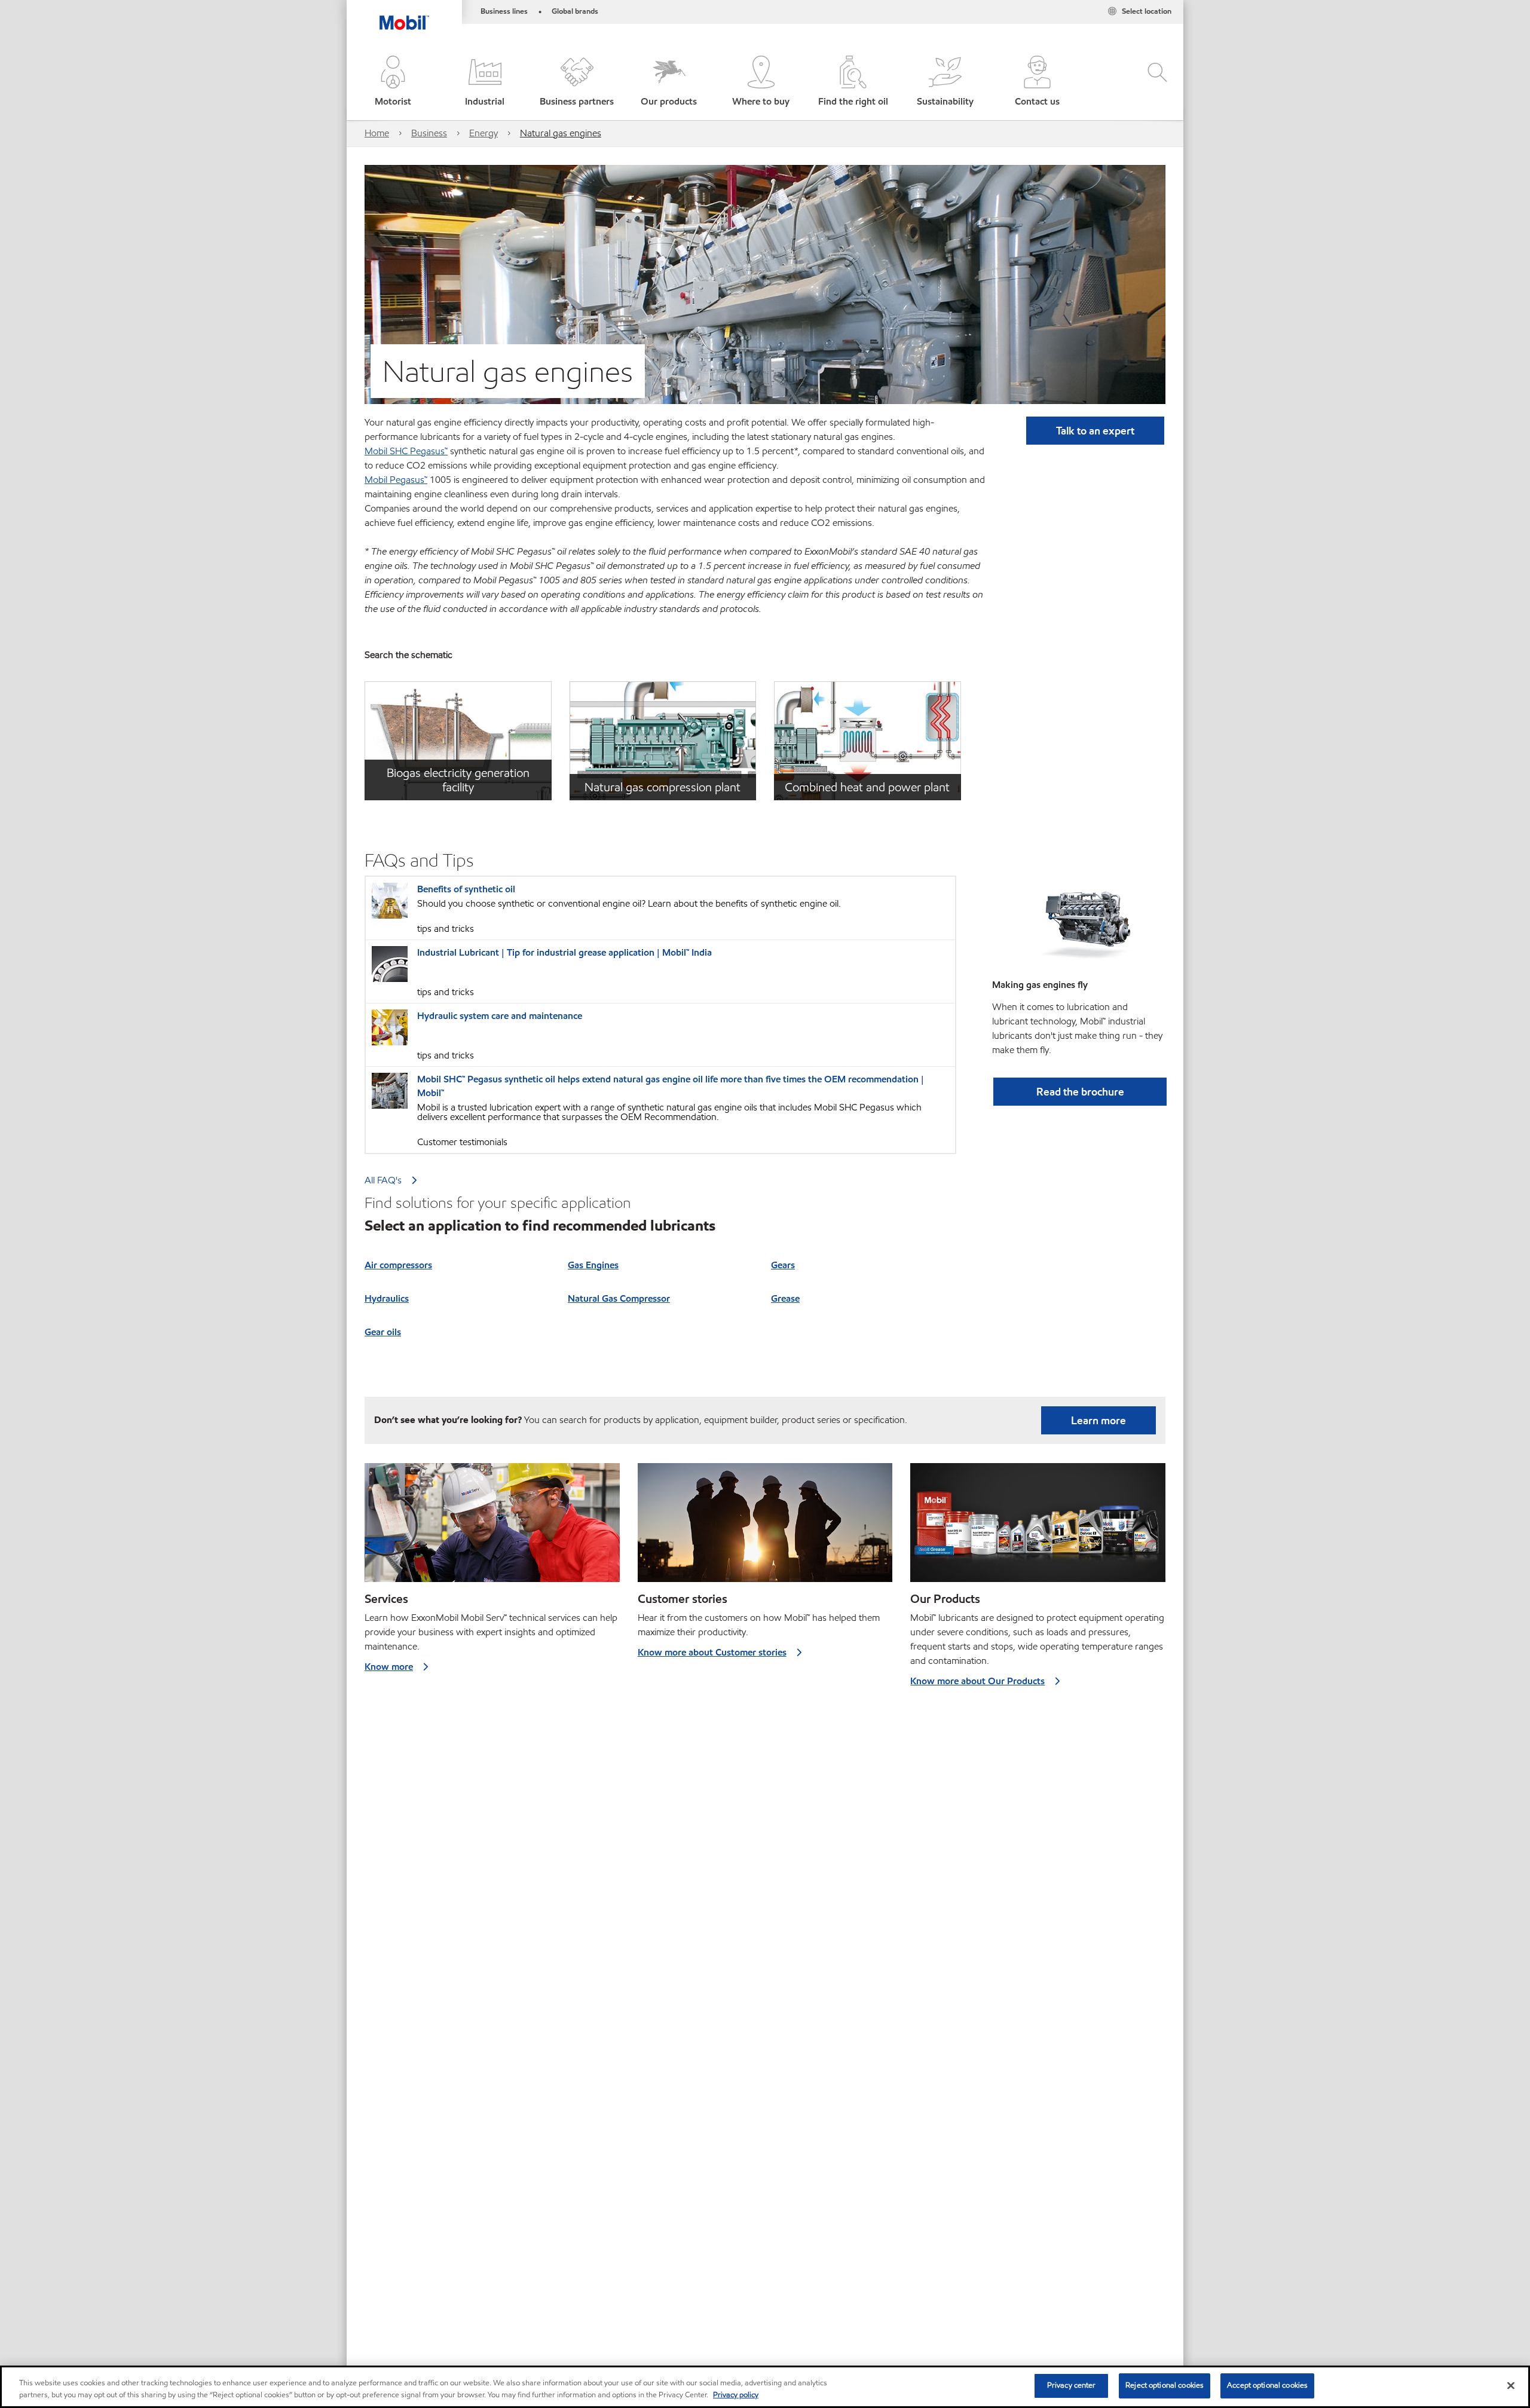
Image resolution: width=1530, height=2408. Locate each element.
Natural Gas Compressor (619, 1298)
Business (429, 133)
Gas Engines (593, 1265)
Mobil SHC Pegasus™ (406, 451)
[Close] (1511, 2385)
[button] (393, 82)
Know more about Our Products (977, 1681)
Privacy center (1072, 2385)
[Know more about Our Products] (1038, 1528)
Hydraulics (387, 1298)
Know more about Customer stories (712, 1652)
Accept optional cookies (1267, 2385)
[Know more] (492, 1528)
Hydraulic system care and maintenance (500, 1016)
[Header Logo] (404, 15)
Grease (785, 1298)
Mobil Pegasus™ (396, 480)
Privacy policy (736, 2395)
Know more (389, 1667)
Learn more (1098, 1420)
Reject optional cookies (1165, 2385)
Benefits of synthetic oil (466, 889)
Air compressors (398, 1265)
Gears (783, 1265)
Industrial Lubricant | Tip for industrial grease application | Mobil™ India (564, 952)
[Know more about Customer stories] (765, 1528)
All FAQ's (383, 1180)
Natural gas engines (561, 133)
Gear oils (383, 1332)
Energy (484, 133)
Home (377, 133)
